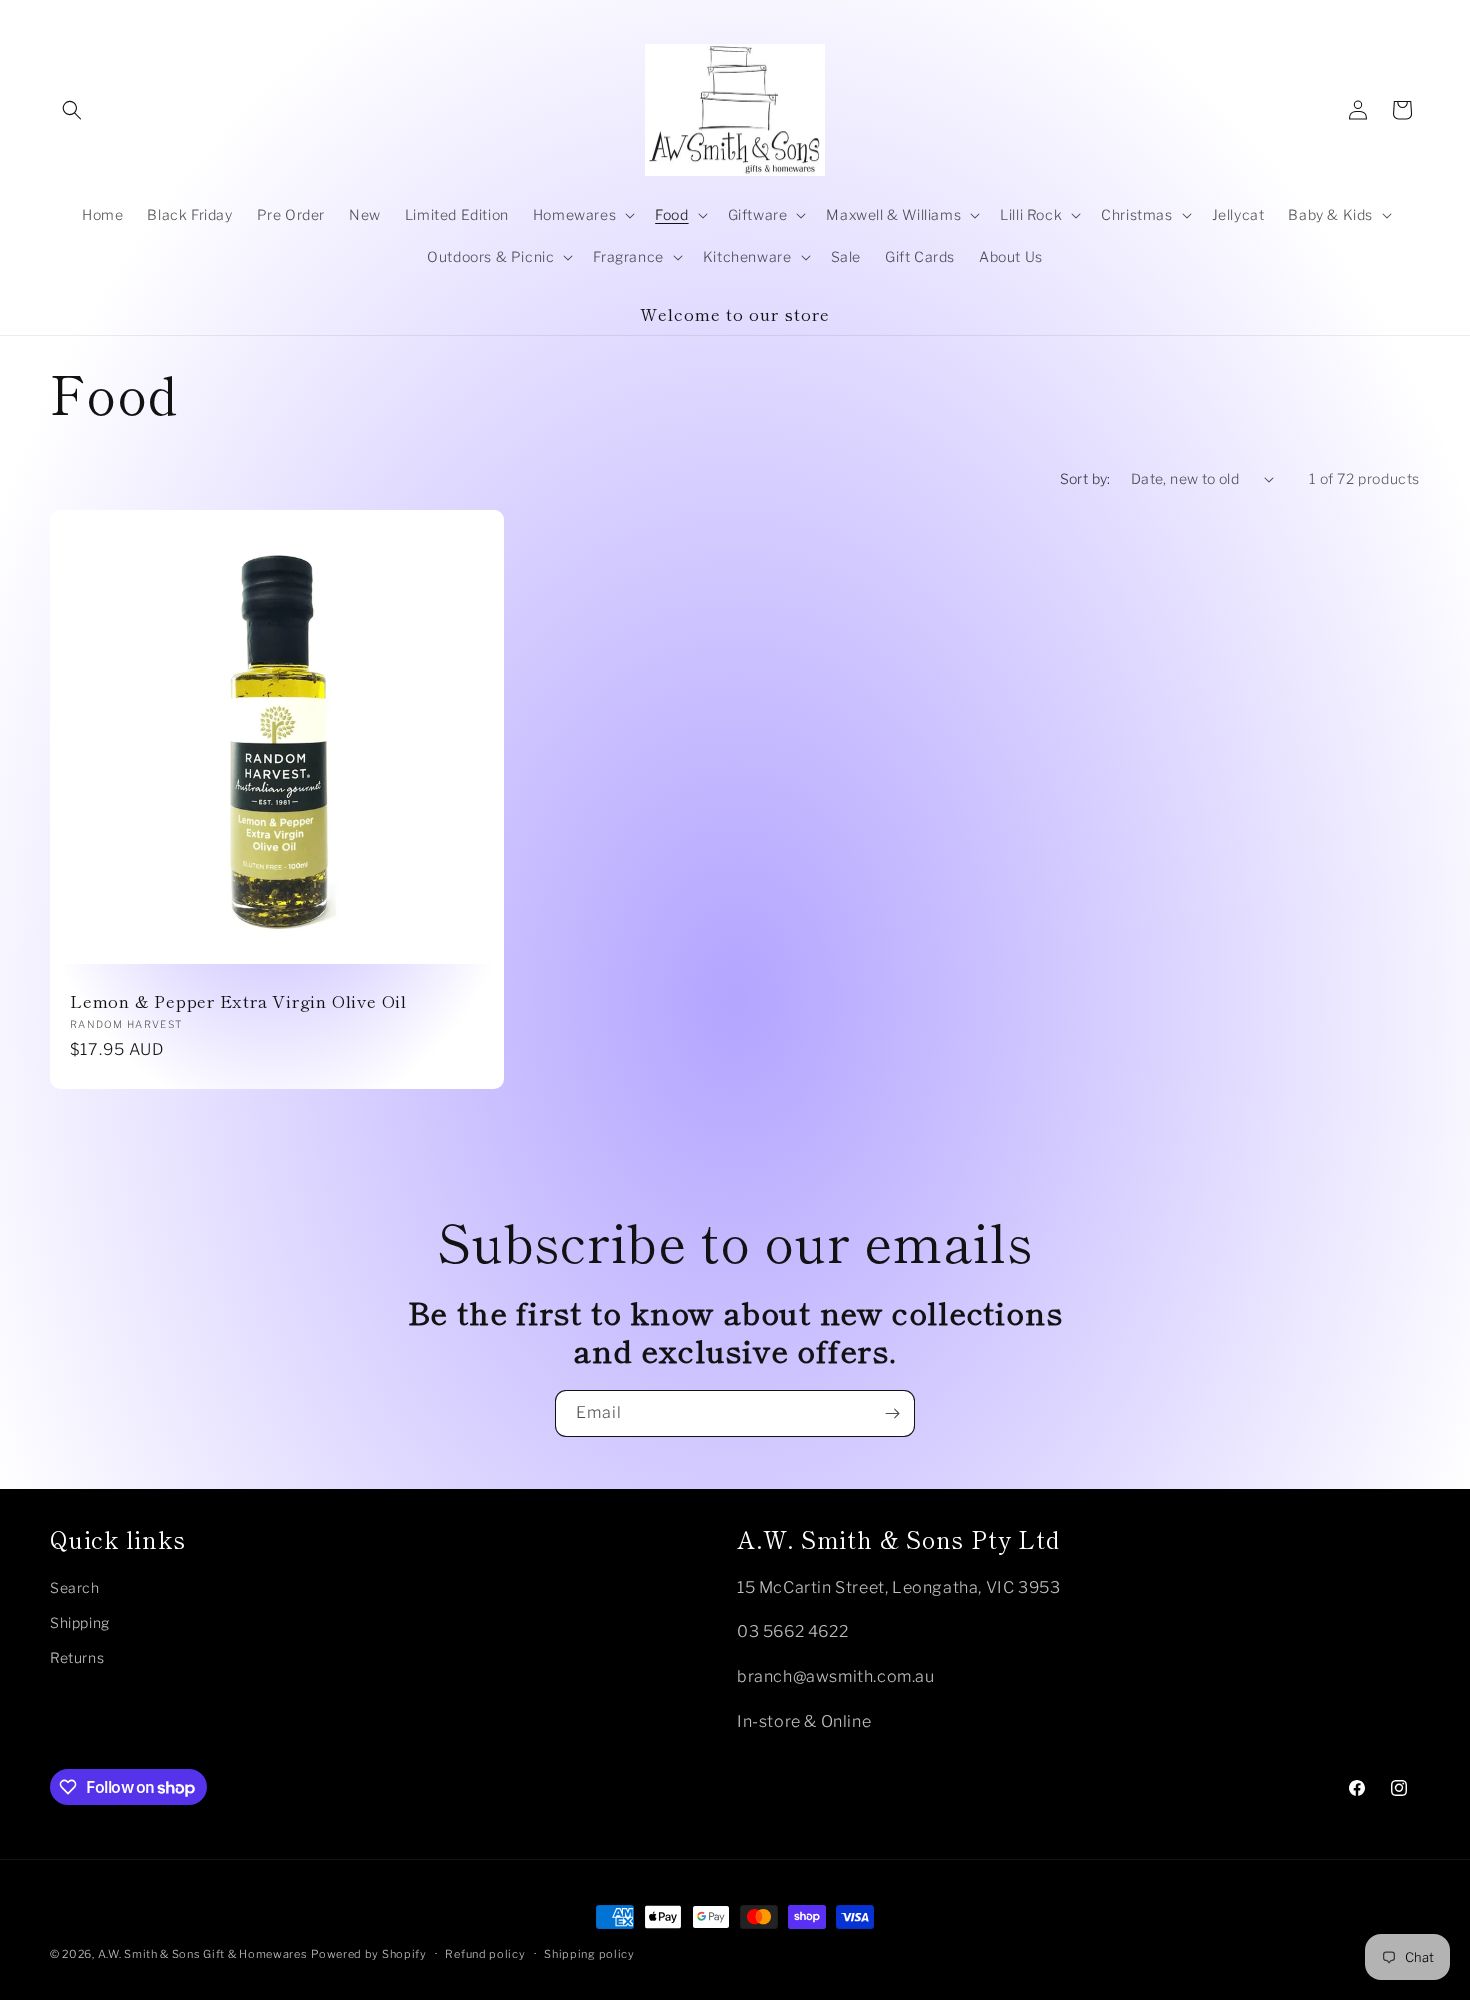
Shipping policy (589, 1954)
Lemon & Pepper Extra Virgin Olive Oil (238, 1001)
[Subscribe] (892, 1413)
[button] (72, 110)
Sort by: (1085, 478)
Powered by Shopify (369, 1954)
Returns (77, 1657)
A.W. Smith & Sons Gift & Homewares (203, 1954)
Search (75, 1587)
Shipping (80, 1622)
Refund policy (485, 1954)
